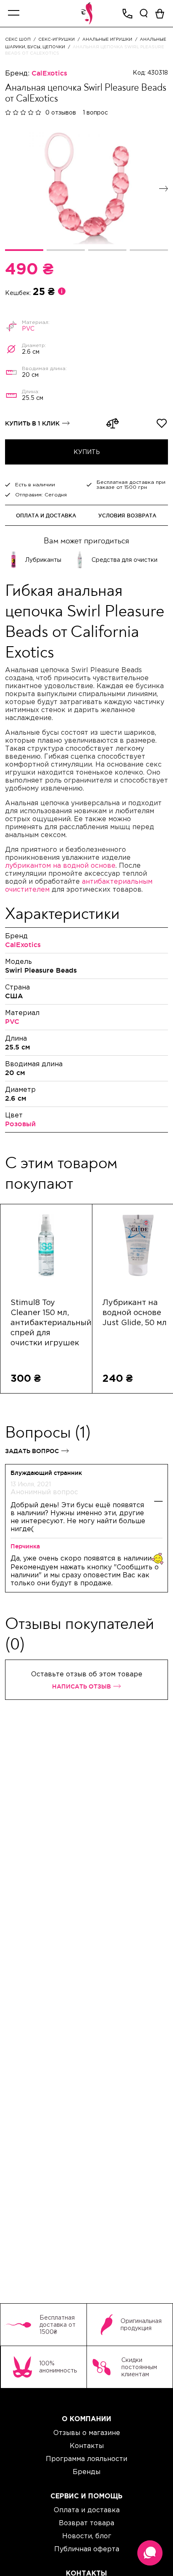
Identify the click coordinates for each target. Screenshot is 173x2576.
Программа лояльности (86, 2459)
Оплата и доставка (46, 515)
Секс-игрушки (56, 39)
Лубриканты (43, 560)
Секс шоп (18, 39)
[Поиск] (144, 13)
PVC (28, 329)
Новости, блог (87, 2536)
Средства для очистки (125, 560)
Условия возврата (127, 515)
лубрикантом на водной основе (60, 865)
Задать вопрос (32, 1451)
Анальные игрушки (107, 39)
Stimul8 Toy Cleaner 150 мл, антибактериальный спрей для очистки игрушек (46, 1323)
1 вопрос (95, 112)
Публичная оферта (87, 2549)
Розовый (20, 1124)
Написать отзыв (81, 1686)
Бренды (86, 2472)
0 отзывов (61, 112)
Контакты (87, 2446)
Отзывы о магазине (87, 2432)
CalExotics (49, 73)
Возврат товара (86, 2523)
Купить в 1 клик (32, 423)
